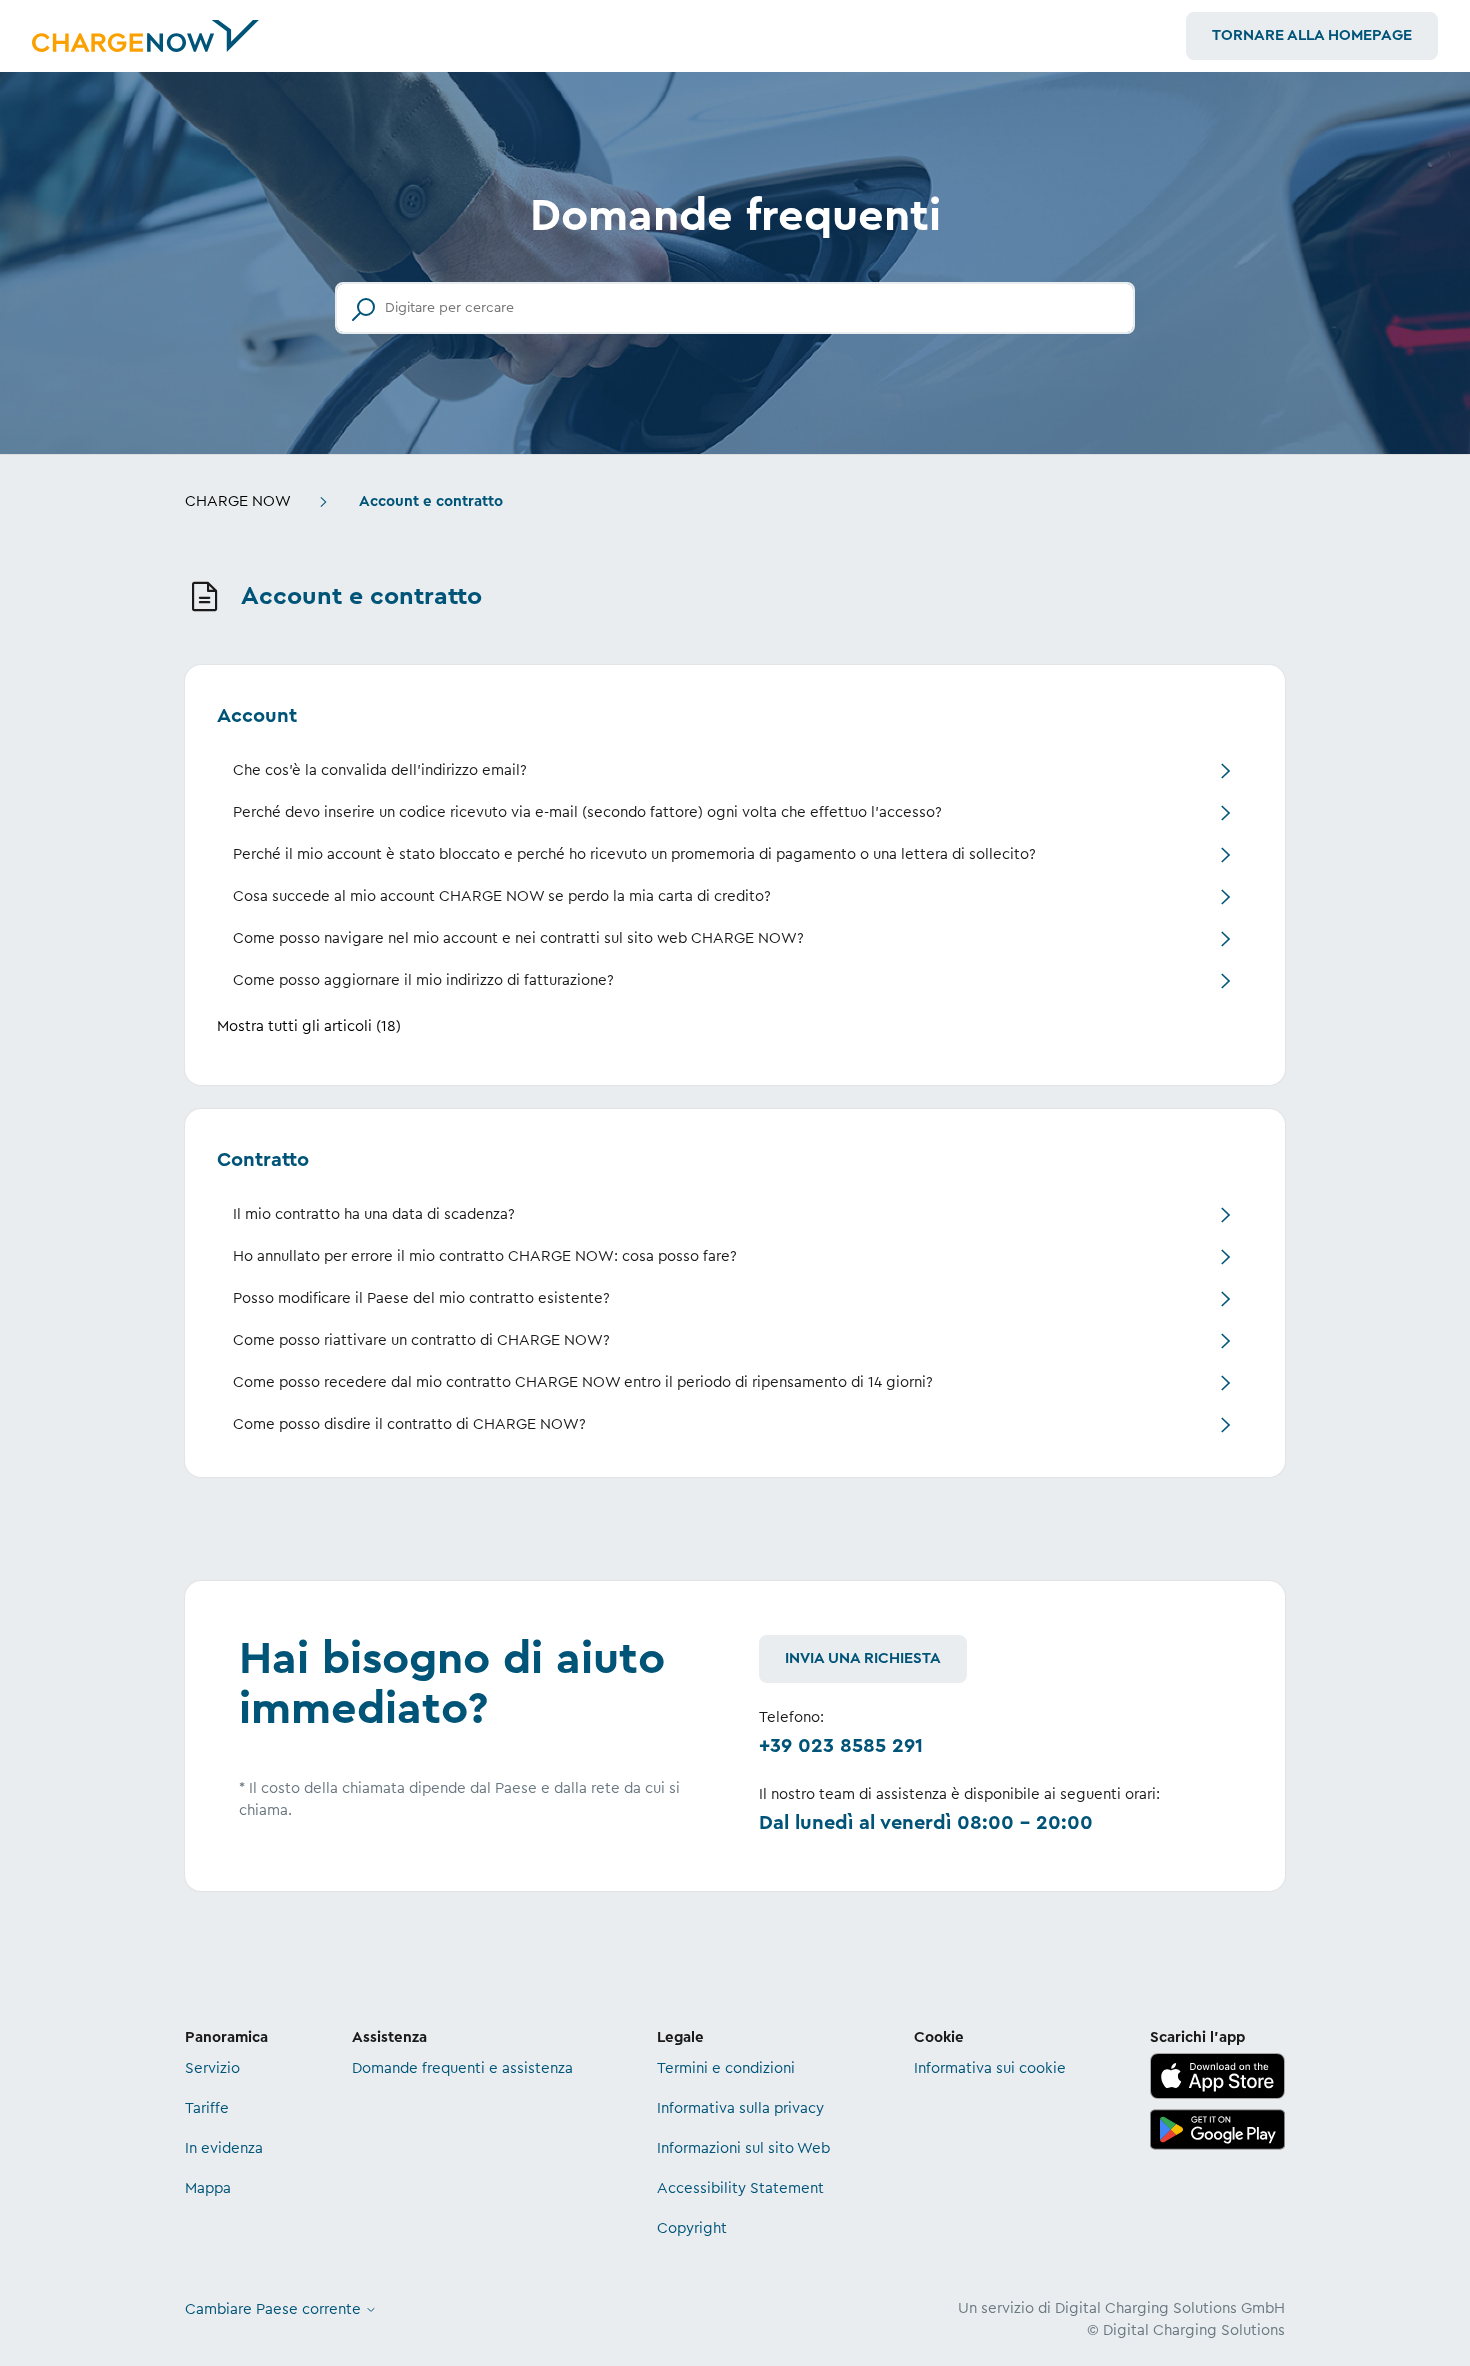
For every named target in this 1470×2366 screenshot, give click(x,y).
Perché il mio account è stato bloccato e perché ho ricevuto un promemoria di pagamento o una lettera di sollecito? (634, 854)
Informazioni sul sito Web (743, 2148)
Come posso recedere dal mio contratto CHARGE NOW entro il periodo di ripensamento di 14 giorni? (583, 1382)
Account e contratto (431, 501)
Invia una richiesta (863, 1658)
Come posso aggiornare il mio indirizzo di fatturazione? (423, 980)
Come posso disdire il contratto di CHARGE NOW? (409, 1424)
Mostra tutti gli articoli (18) (309, 1026)
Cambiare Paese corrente (275, 2309)
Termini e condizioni (726, 2068)
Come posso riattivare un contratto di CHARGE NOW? (421, 1340)
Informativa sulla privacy (740, 2108)
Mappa (208, 2188)
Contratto (263, 1160)
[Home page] (145, 36)
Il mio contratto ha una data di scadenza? (374, 1214)
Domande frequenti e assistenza (462, 2068)
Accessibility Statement (740, 2188)
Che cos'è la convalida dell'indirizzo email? (380, 770)
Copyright (692, 2228)
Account (257, 716)
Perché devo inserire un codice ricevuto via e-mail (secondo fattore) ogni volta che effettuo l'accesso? (587, 812)
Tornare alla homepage (1312, 35)
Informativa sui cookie (990, 2068)
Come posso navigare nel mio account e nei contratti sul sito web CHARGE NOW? (518, 938)
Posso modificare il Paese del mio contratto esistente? (421, 1298)
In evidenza (224, 2148)
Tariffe (207, 2108)
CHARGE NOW (238, 501)
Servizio (212, 2068)
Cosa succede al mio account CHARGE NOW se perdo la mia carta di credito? (502, 896)
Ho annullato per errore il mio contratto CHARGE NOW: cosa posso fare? (485, 1256)
